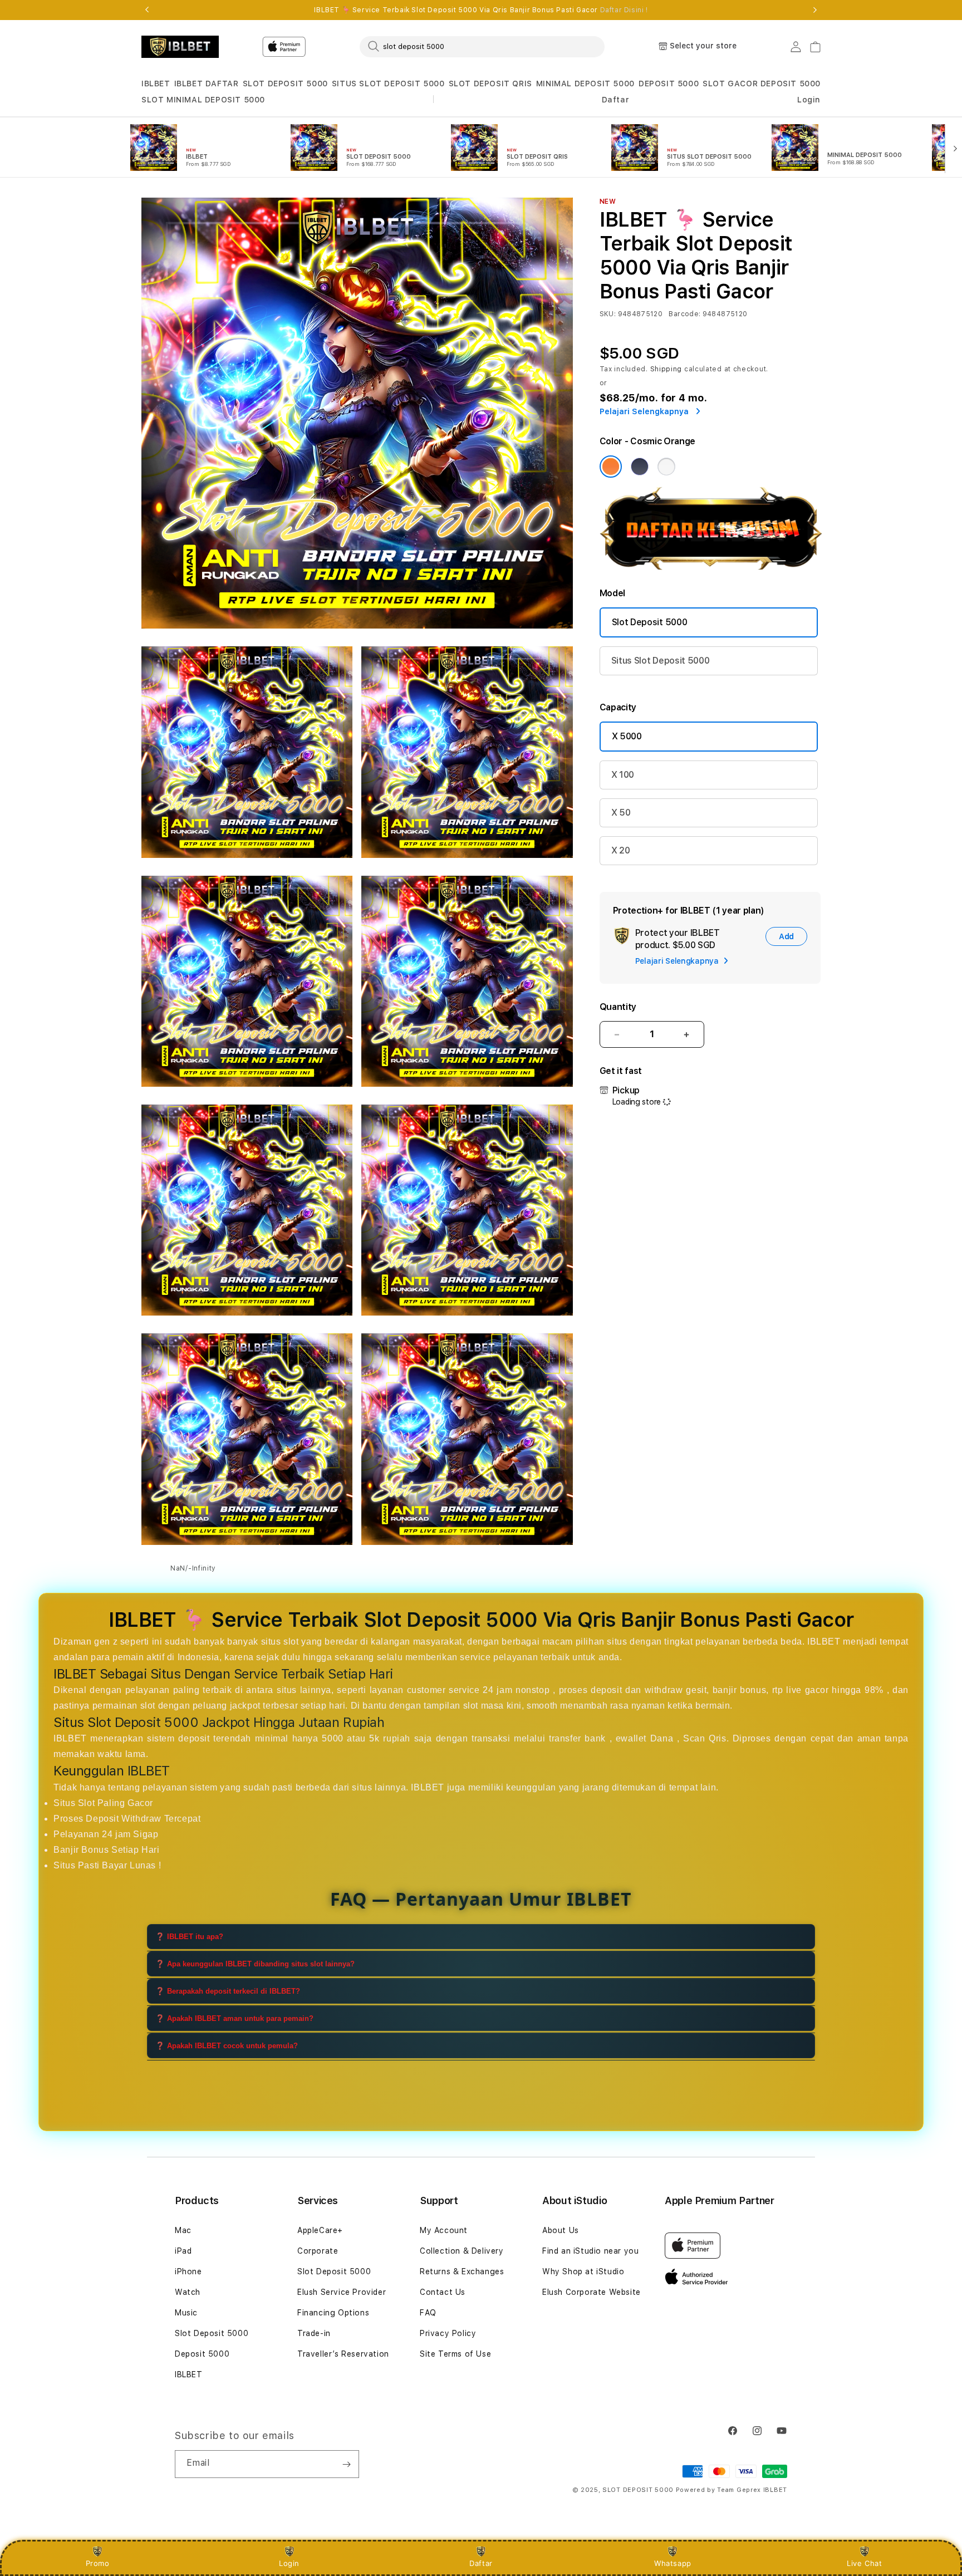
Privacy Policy (448, 2333)
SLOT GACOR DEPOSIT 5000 (762, 84)
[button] (156, 84)
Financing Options (333, 2313)
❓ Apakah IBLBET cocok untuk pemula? (227, 2046)
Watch (188, 2292)
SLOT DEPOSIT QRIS (490, 84)
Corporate (318, 2251)
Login (289, 2563)
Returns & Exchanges (462, 2271)
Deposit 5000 (202, 2354)
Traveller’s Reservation (343, 2354)
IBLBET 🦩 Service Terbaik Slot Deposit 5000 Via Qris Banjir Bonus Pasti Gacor (481, 10)
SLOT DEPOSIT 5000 (285, 84)
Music (186, 2313)
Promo (98, 2563)
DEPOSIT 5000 (669, 84)
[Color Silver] (666, 467)
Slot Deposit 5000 (650, 622)
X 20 (621, 850)
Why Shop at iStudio (583, 2271)
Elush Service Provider (342, 2292)
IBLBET (156, 84)
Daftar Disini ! (624, 10)
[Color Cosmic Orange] (611, 467)
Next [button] (815, 10)
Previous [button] (147, 10)
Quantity (618, 1007)
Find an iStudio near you (590, 2251)
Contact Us (443, 2292)
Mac (183, 2230)
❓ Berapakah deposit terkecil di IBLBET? (228, 1991)
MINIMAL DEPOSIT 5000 (585, 84)
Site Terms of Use (455, 2354)
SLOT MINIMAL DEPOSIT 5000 (203, 100)
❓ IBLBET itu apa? (189, 1937)
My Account (444, 2230)
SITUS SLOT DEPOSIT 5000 (388, 84)
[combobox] (482, 46)
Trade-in (314, 2333)
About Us (561, 2230)
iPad (183, 2251)
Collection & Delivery (462, 2251)
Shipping (666, 369)
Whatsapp (673, 2563)
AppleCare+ (320, 2230)
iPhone (188, 2271)
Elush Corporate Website (592, 2292)
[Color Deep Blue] (640, 467)
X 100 (623, 775)
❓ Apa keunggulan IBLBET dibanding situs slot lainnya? (255, 1964)
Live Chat (864, 2563)
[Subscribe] (346, 2464)
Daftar (481, 2563)
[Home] (180, 47)
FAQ (428, 2313)
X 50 (621, 813)
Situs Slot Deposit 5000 (661, 661)
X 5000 (627, 736)
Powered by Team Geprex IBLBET (732, 2490)
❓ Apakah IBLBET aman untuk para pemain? (234, 2018)
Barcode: (684, 314)
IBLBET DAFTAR (207, 84)
